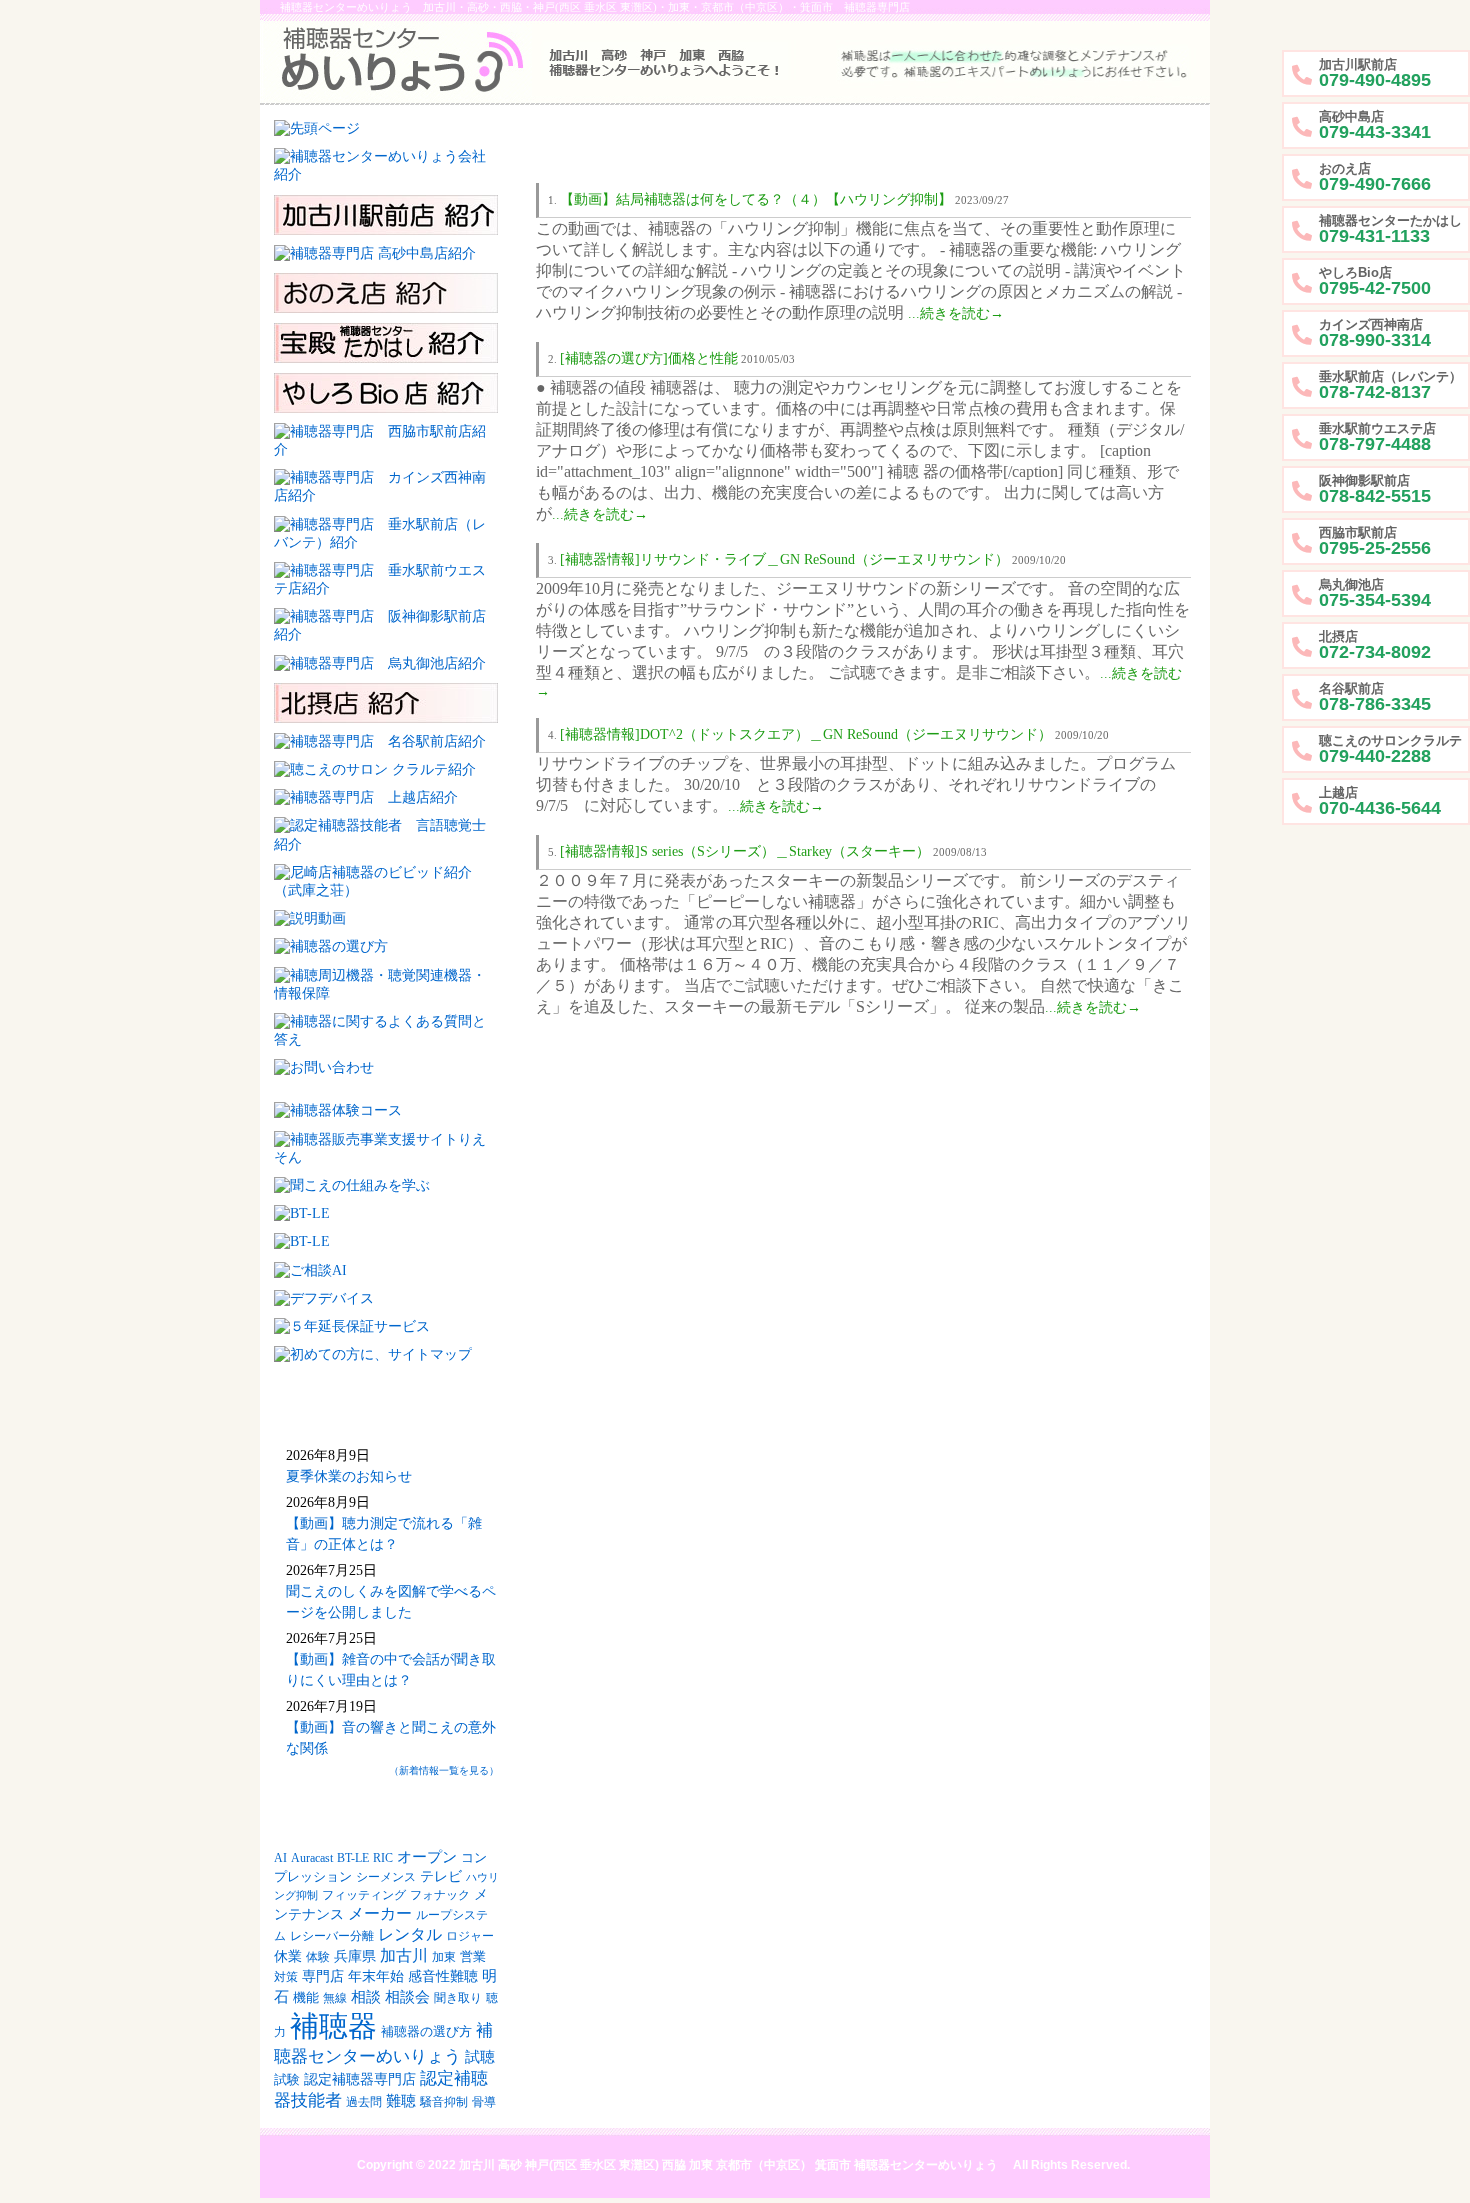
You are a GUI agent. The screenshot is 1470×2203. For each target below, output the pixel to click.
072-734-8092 (1375, 645)
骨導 (484, 2102)
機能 (306, 1998)
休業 (288, 1956)
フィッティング (364, 1895)
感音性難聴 (443, 1976)
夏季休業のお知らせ (349, 1476)
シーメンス (386, 1877)
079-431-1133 (1390, 229)
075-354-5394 (1375, 593)
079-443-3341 (1375, 125)
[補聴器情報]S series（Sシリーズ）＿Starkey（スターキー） (745, 851)
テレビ (441, 1876)
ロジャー (470, 1936)
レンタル (410, 1934)
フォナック (440, 1895)
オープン (427, 1857)
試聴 (480, 2057)
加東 (444, 1957)
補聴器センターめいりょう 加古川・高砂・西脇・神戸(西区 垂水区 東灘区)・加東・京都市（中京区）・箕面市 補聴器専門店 (595, 7)
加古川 (404, 1955)
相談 (366, 1997)
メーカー (380, 1913)
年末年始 (376, 1976)
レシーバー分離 (332, 1936)
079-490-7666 (1375, 177)
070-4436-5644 (1380, 801)
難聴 (401, 2101)
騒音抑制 (444, 2102)
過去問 (364, 2102)
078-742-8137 (1390, 385)
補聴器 (333, 2026)
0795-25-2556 (1375, 541)
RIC (383, 1858)
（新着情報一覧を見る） (444, 1770)
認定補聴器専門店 (360, 2079)
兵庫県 (355, 1956)
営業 (473, 1957)
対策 (286, 1977)
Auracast (312, 1858)
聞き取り (458, 1998)
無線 (335, 1998)
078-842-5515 (1375, 489)
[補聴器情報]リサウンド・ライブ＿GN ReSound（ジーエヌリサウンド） (784, 559)
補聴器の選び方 (426, 2032)
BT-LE (353, 1858)
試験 (287, 2080)
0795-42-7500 (1375, 281)
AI (280, 1858)
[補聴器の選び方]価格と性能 (649, 358)
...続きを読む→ (956, 313)
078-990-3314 (1375, 333)
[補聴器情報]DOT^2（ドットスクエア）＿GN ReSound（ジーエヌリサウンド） (806, 734)
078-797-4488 (1377, 437)
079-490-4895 (1375, 73)
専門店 (323, 1976)
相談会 (407, 1997)
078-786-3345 (1375, 697)
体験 (318, 1957)
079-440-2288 (1390, 749)
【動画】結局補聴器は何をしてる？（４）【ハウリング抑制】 (756, 199)
